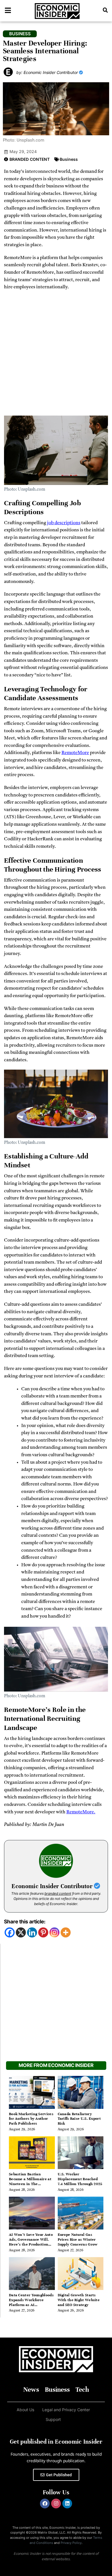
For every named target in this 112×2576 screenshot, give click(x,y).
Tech (82, 2390)
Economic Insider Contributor (53, 1886)
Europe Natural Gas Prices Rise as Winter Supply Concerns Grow (78, 2240)
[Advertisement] (56, 355)
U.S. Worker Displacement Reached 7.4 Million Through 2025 (80, 2179)
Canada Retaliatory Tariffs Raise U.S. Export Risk (79, 2119)
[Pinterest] (43, 1932)
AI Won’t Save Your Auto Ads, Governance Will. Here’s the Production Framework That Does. (31, 2242)
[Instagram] (54, 1932)
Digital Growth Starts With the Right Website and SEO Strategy (79, 2300)
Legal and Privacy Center (66, 2410)
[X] (21, 1932)
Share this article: (25, 1922)
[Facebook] (10, 1932)
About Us (25, 2410)
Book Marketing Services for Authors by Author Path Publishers (31, 2119)
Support (53, 2419)
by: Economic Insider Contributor (48, 72)
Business (69, 159)
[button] (105, 10)
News (31, 2390)
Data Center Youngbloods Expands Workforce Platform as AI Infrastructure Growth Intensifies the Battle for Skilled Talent (31, 2307)
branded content (58, 1893)
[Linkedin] (32, 1932)
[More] (66, 1932)
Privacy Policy (71, 2543)
